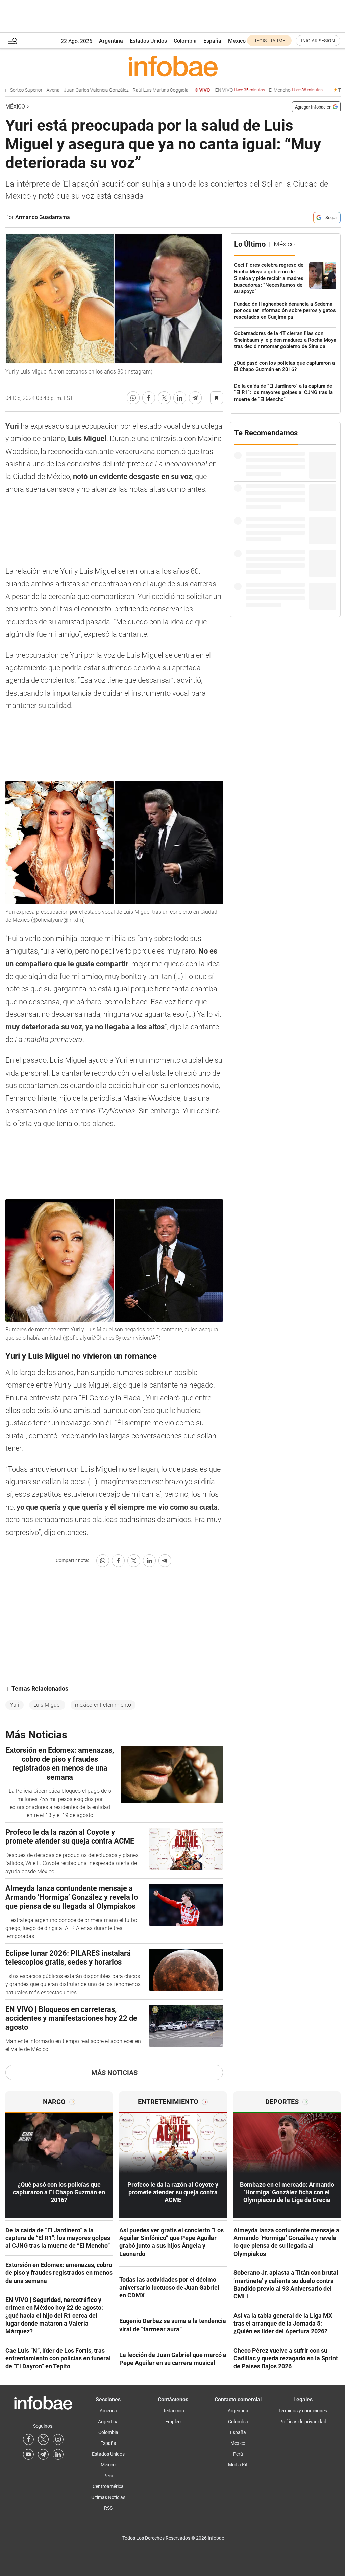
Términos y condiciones (303, 2411)
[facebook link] (28, 2439)
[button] (13, 41)
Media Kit (238, 2465)
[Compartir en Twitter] (164, 398)
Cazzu (336, 90)
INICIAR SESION (318, 41)
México (237, 41)
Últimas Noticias (108, 2497)
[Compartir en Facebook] (149, 398)
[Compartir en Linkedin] (180, 398)
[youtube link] (28, 2454)
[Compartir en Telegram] (195, 398)
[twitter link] (43, 2439)
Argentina (111, 41)
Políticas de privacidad (303, 2422)
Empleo (173, 2422)
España (212, 41)
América (108, 2411)
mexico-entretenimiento (103, 1705)
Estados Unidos (148, 41)
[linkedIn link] (58, 2454)
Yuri (15, 1705)
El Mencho (268, 90)
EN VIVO (212, 90)
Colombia (185, 41)
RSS (108, 2508)
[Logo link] (173, 66)
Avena (26, 90)
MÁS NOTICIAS (114, 2073)
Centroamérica (108, 2486)
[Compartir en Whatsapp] (133, 398)
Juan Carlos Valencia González (69, 90)
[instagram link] (58, 2439)
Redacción (173, 2411)
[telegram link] (43, 2454)
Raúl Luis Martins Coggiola (133, 90)
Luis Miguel (47, 1705)
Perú (108, 2476)
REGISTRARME (269, 41)
